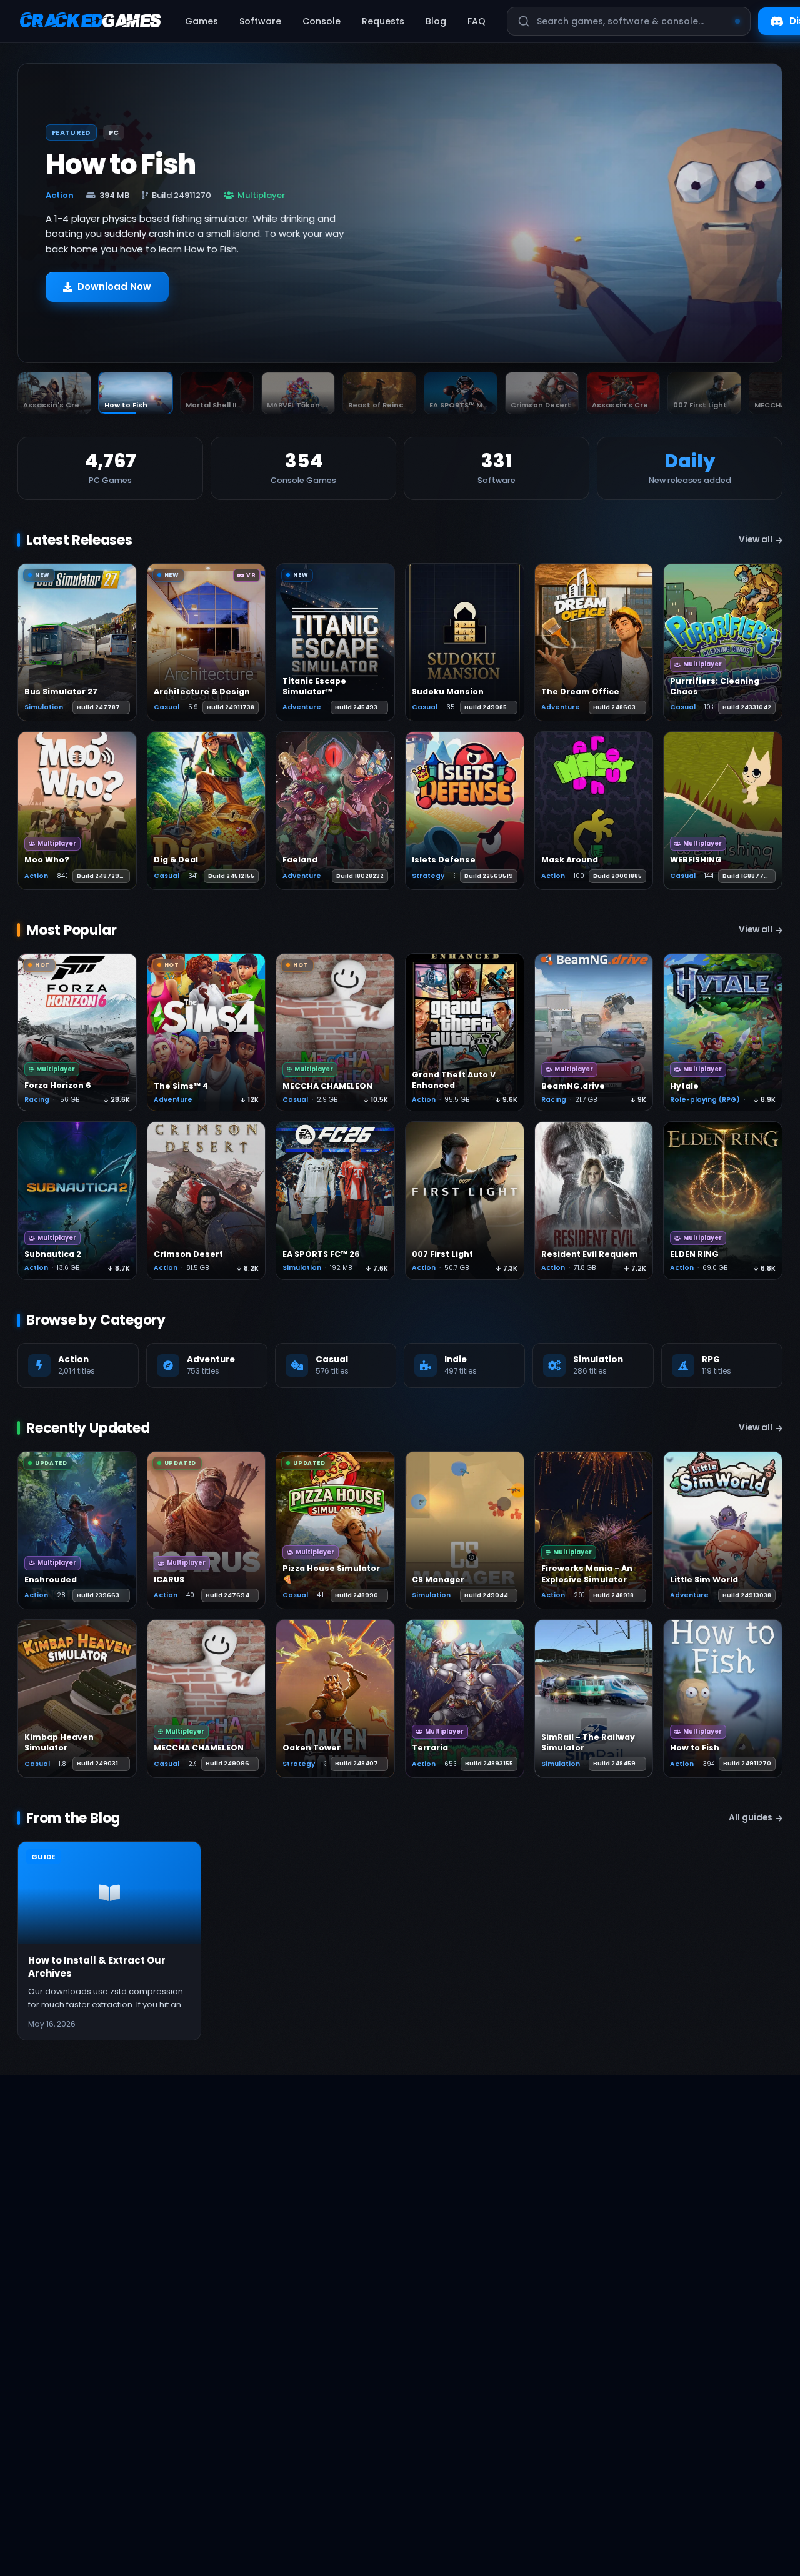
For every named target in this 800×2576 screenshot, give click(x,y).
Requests (383, 21)
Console (322, 21)
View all (756, 540)
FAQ (477, 21)
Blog (436, 21)
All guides (751, 1818)
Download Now (114, 287)
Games (202, 21)
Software (260, 21)
